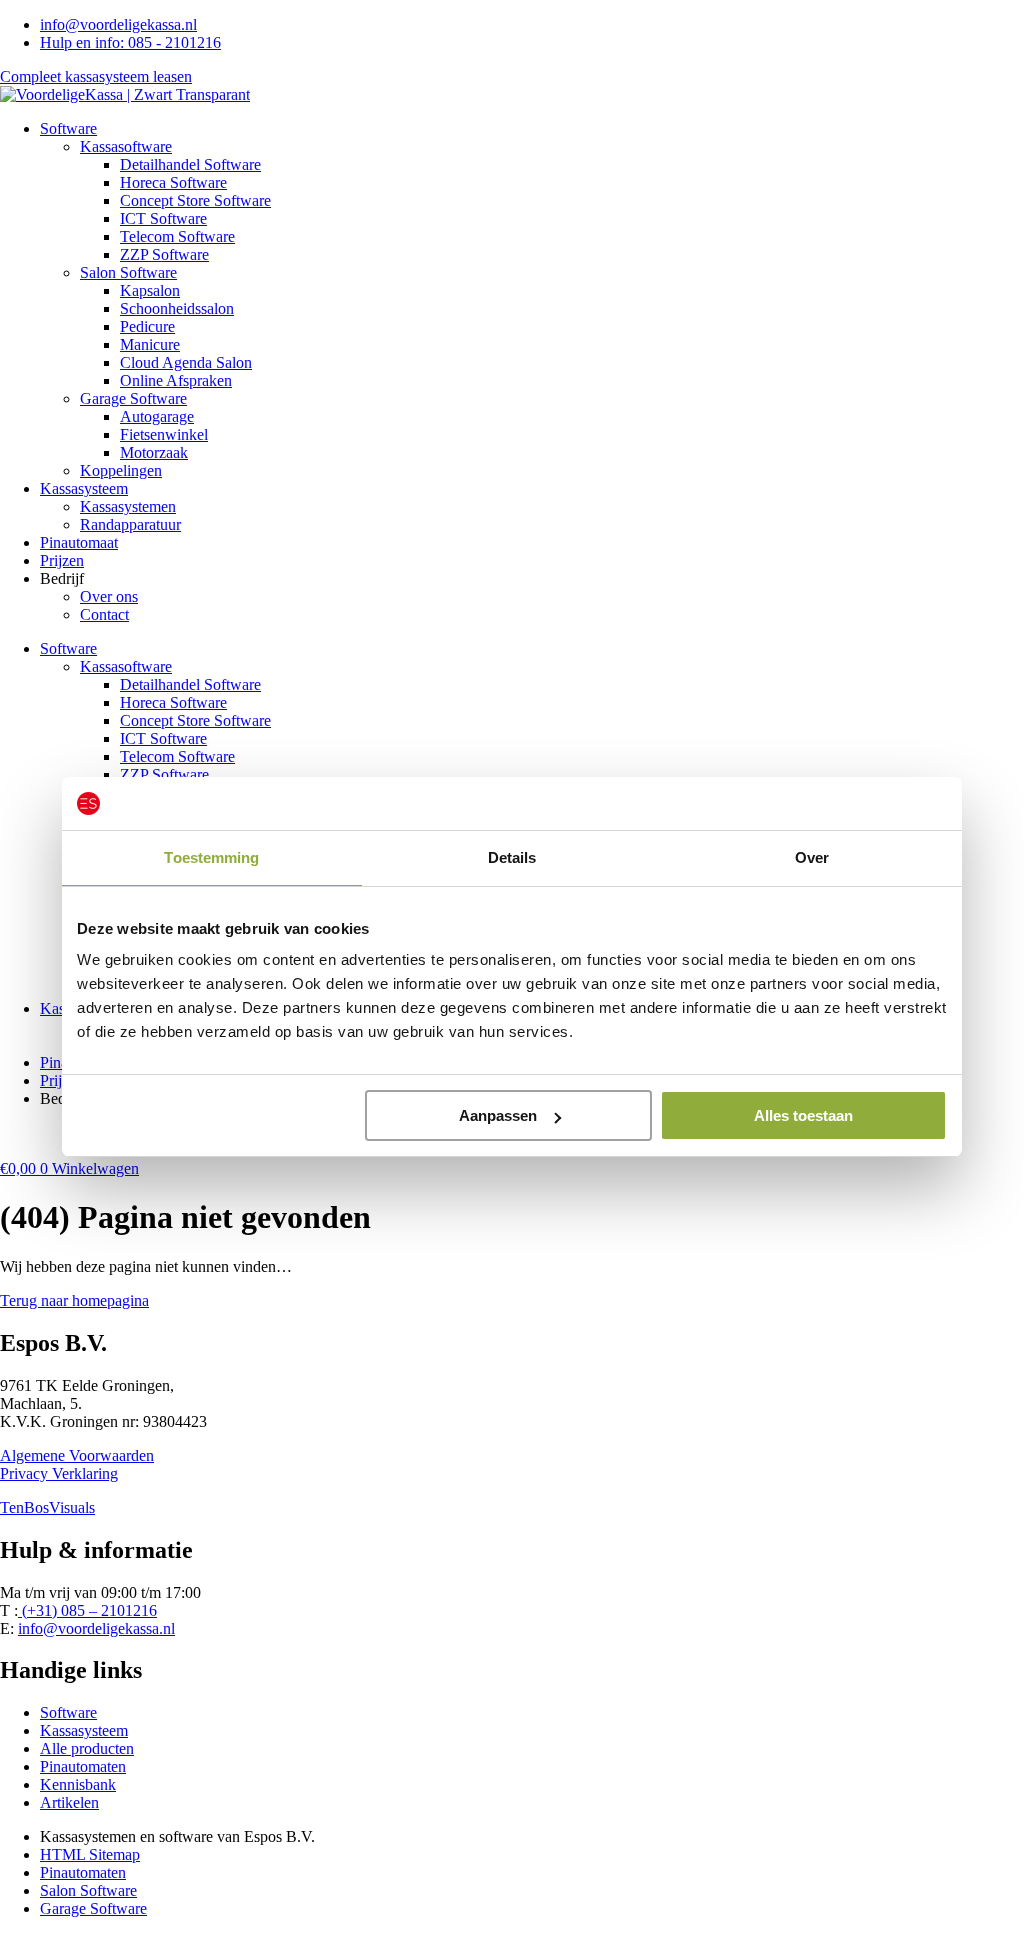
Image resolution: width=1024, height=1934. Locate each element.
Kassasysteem (84, 488)
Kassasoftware (126, 146)
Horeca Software (173, 182)
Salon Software (128, 272)
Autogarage (157, 416)
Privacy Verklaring (59, 1473)
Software (68, 128)
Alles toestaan (803, 1115)
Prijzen (62, 560)
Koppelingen (121, 470)
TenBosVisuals (47, 1507)
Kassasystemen (128, 506)
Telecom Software (177, 236)
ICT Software (163, 218)
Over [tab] (812, 857)
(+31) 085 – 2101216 (87, 1610)
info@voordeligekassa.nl (96, 1628)
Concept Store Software (195, 200)
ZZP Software (164, 254)
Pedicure (147, 326)
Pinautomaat (79, 542)
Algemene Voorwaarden (77, 1455)
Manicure (150, 344)
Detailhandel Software (190, 164)
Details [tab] (512, 857)
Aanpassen (498, 1115)
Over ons (109, 596)
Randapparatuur (130, 524)
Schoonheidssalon (177, 308)
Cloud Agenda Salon (186, 362)
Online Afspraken (176, 380)
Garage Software (133, 398)
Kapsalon (150, 290)
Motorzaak (154, 452)
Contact (104, 614)
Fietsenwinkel (164, 434)
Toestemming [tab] (211, 857)
